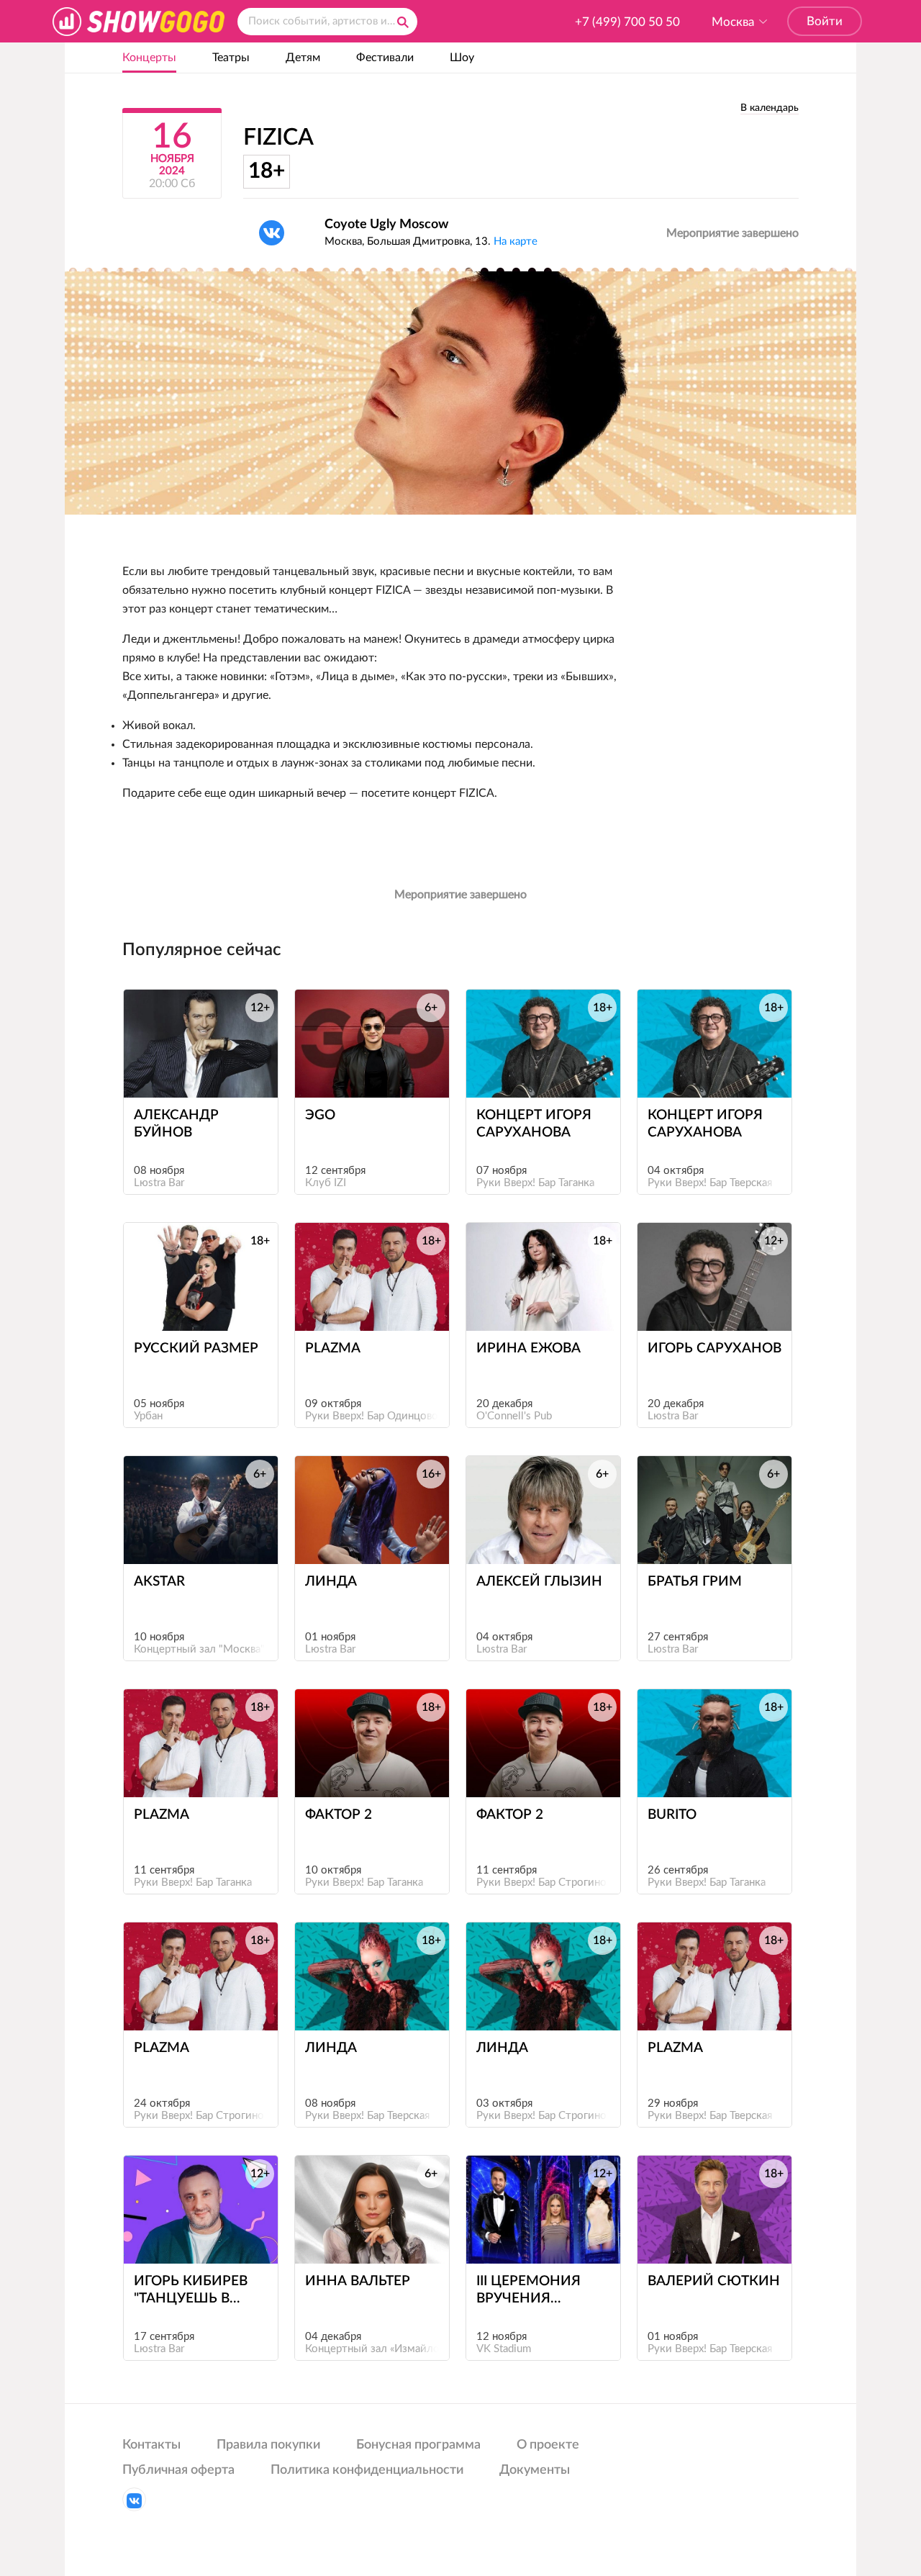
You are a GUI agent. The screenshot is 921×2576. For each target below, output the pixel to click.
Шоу (462, 58)
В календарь (770, 108)
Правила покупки (268, 2445)
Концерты (149, 58)
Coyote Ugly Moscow (386, 225)
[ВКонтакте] (272, 233)
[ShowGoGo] (139, 21)
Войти (825, 21)
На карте (516, 241)
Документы (535, 2470)
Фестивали (385, 58)
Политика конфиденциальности (367, 2470)
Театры (231, 58)
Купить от (194, 1071)
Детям (303, 58)
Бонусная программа (418, 2445)
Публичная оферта (178, 2470)
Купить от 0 (365, 2237)
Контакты (151, 2445)
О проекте (548, 2445)
